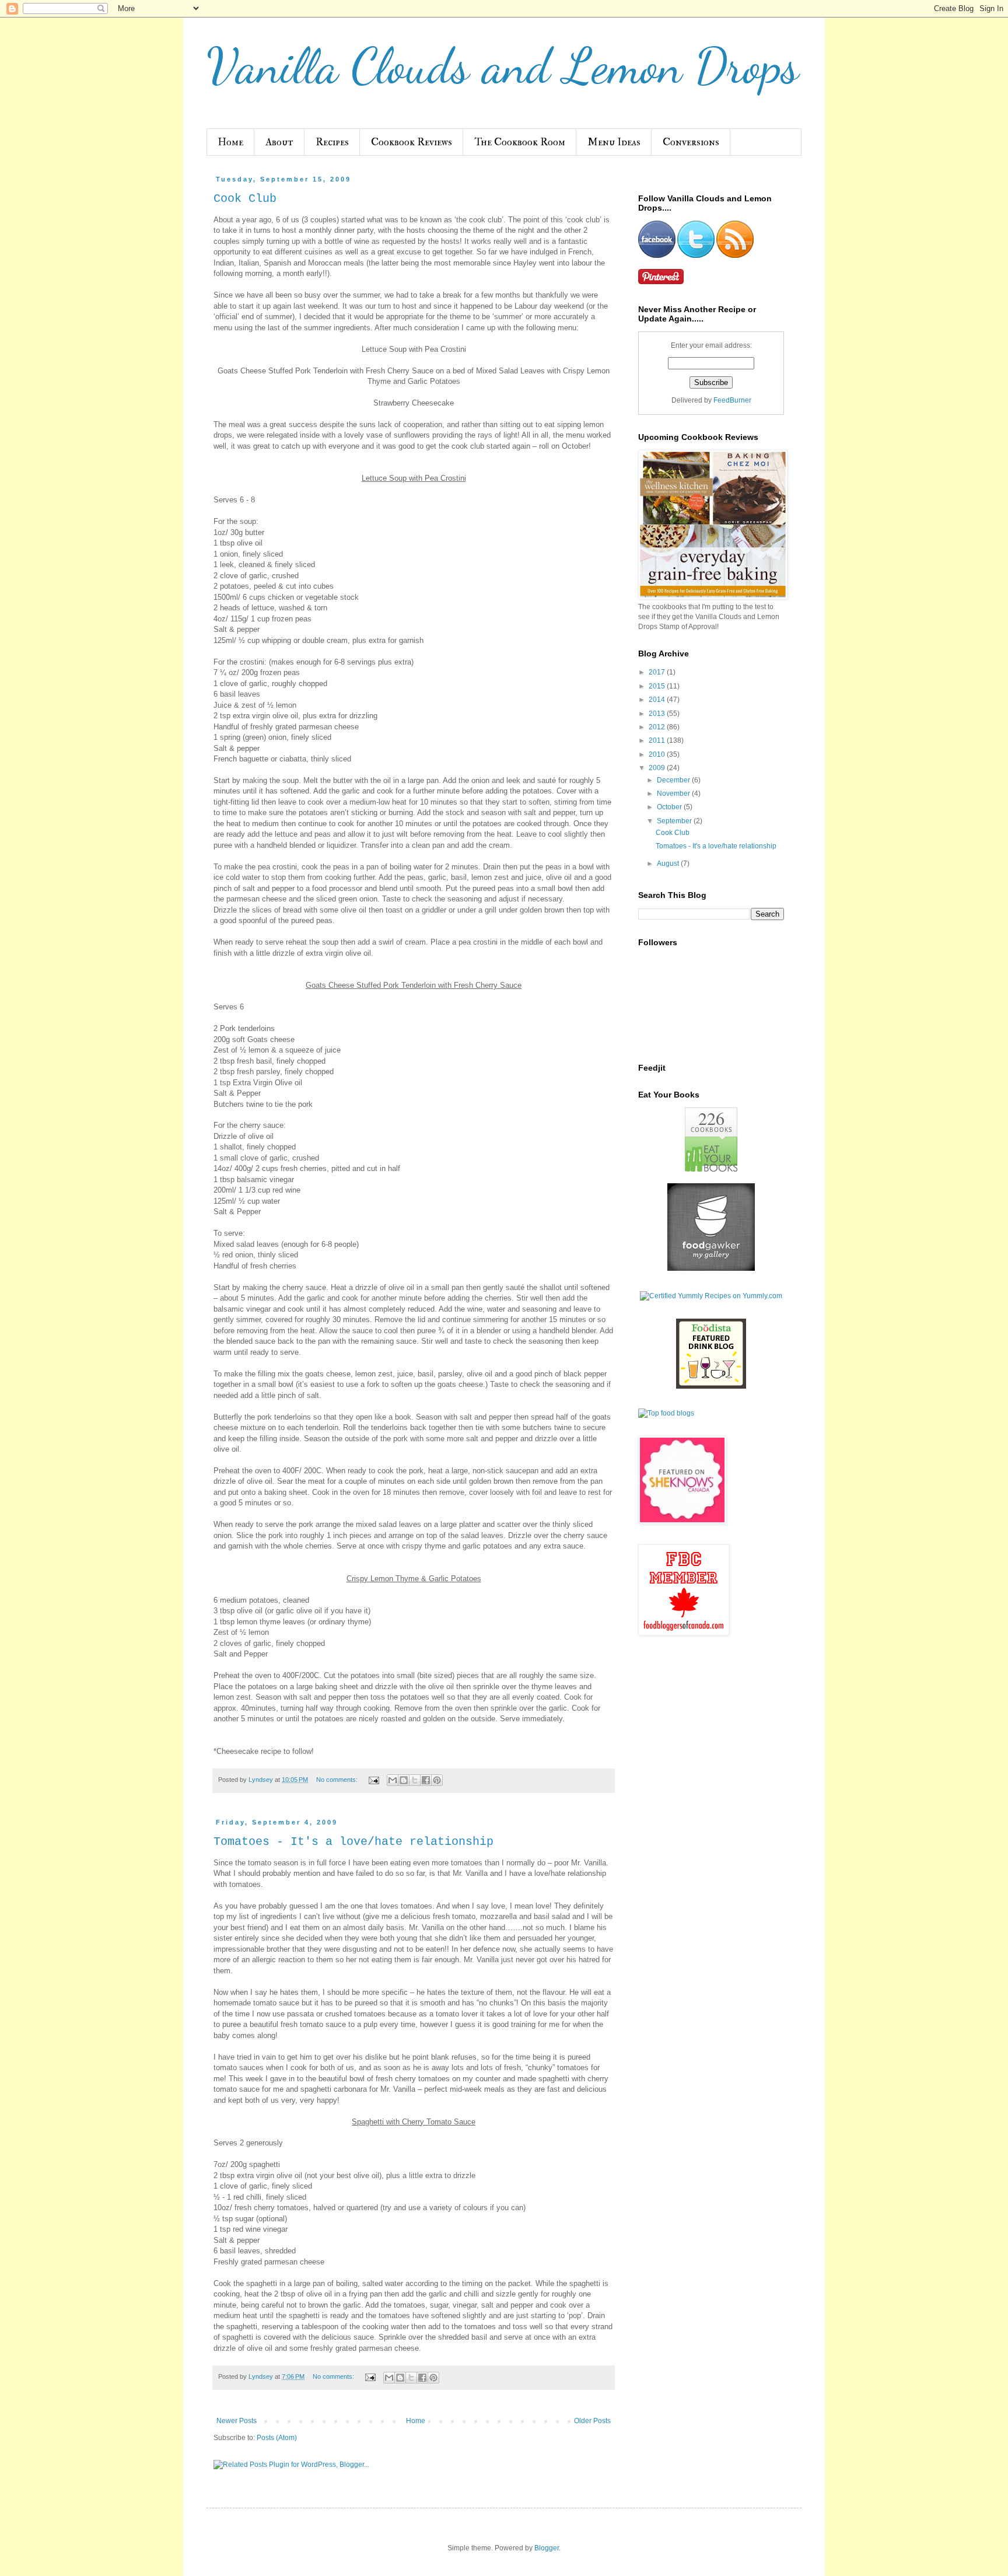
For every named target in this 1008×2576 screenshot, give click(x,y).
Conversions (691, 142)
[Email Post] (373, 1780)
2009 (658, 768)
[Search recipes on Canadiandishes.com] (666, 1413)
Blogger (547, 2548)
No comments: (338, 1780)
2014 (658, 700)
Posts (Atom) (277, 2438)
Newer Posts (237, 2421)
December (674, 780)
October (670, 807)
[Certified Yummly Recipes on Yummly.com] (711, 1296)
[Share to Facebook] (426, 1780)
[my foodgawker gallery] (711, 1268)
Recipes (332, 142)
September (675, 821)
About (279, 142)
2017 (658, 672)
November (674, 794)
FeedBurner (732, 400)
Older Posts (592, 2421)
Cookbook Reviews (412, 142)
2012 (658, 727)
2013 (658, 714)
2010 (658, 754)
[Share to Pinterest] (437, 1780)
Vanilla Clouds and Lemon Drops (503, 66)
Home (230, 142)
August (669, 864)
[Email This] (393, 1780)
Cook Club (245, 199)
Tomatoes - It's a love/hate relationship (353, 1842)
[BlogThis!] (404, 1780)
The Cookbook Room (520, 142)
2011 (658, 740)
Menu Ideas (614, 142)
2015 (658, 686)
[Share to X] (415, 1780)
